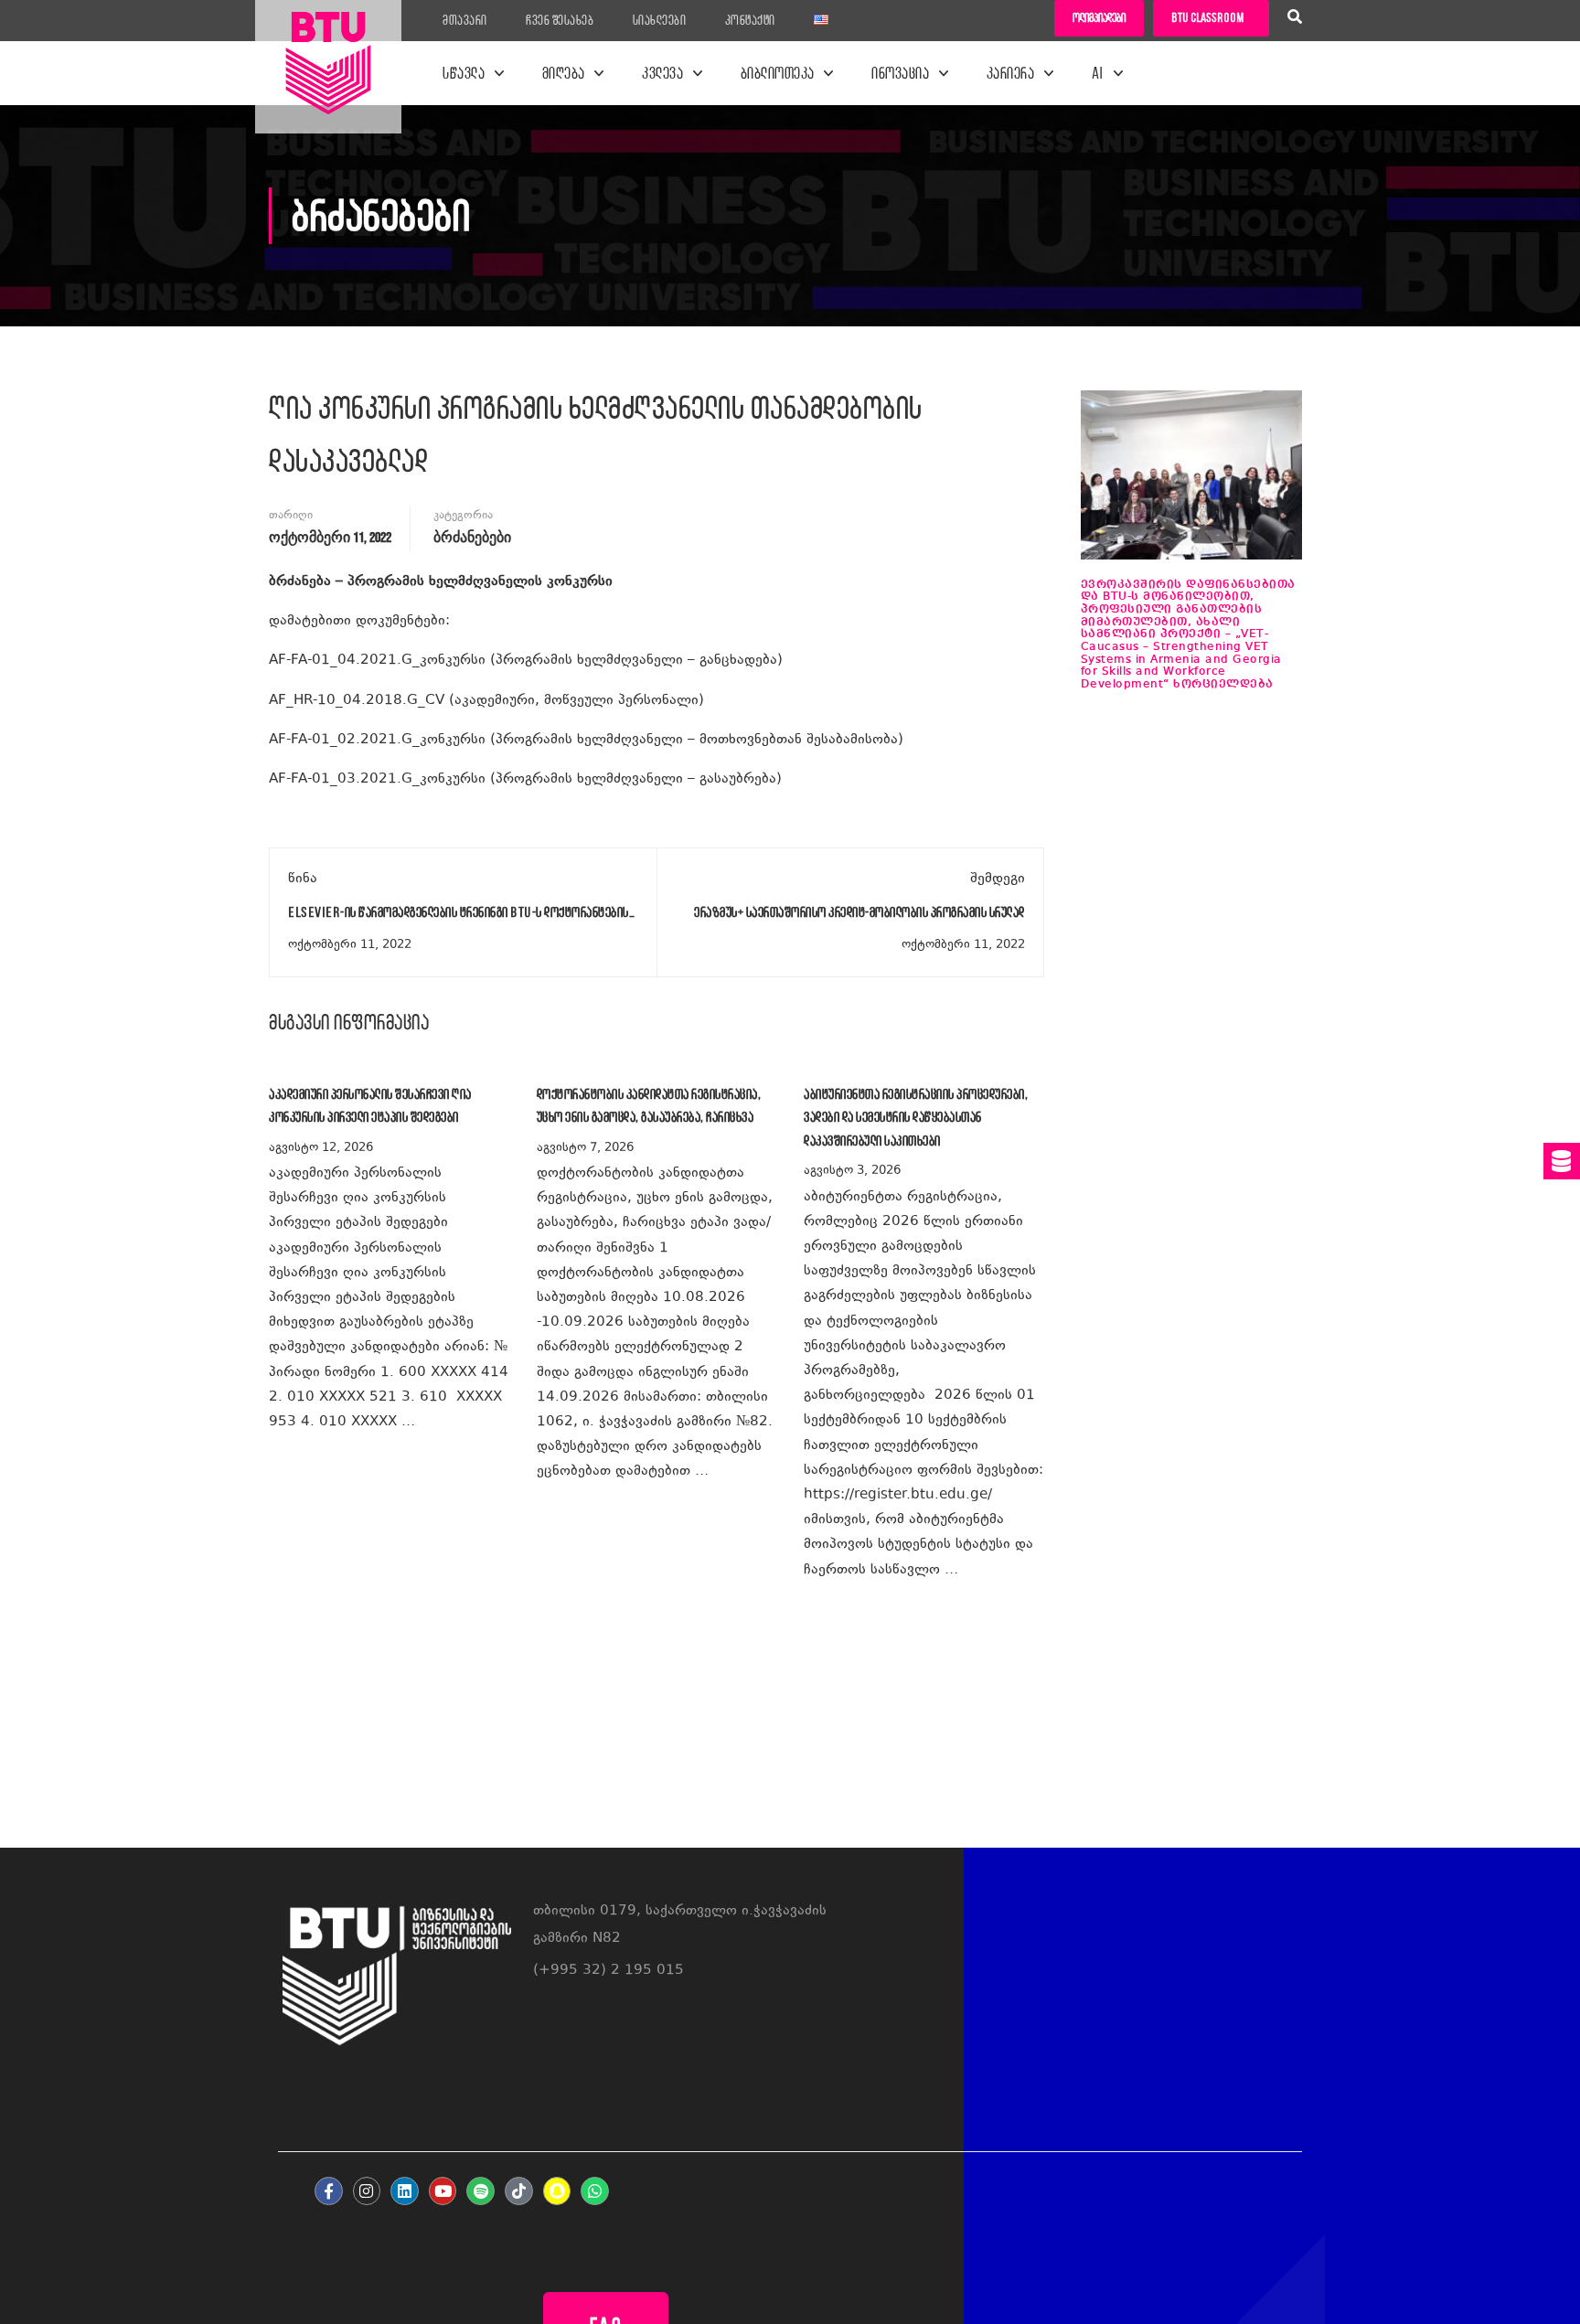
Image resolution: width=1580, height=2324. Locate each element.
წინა (303, 879)
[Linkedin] (405, 2191)
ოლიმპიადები (1099, 18)
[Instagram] (367, 2191)
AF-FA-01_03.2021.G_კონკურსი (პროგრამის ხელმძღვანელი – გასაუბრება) (525, 779)
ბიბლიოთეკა (778, 73)
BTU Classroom (1207, 18)
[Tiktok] (519, 2191)
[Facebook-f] (329, 2191)
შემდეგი (998, 879)
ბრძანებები (472, 538)
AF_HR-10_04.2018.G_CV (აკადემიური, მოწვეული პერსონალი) (486, 701)
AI (1098, 73)
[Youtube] (443, 2191)
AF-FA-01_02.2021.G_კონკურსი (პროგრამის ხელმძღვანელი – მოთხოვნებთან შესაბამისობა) (586, 740)
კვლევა (662, 73)
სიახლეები (660, 20)
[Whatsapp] (595, 2191)
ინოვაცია (900, 73)
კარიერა (1011, 73)
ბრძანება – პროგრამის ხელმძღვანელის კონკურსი (441, 582)
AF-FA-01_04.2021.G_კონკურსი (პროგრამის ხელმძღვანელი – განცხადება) (535, 661)
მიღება (564, 73)
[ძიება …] (1295, 19)
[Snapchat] (557, 2191)
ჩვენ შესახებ (560, 20)
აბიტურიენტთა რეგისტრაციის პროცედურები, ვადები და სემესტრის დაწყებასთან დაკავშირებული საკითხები (916, 1117)
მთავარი (465, 20)
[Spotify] (480, 2191)
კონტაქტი (750, 20)
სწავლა (464, 73)
